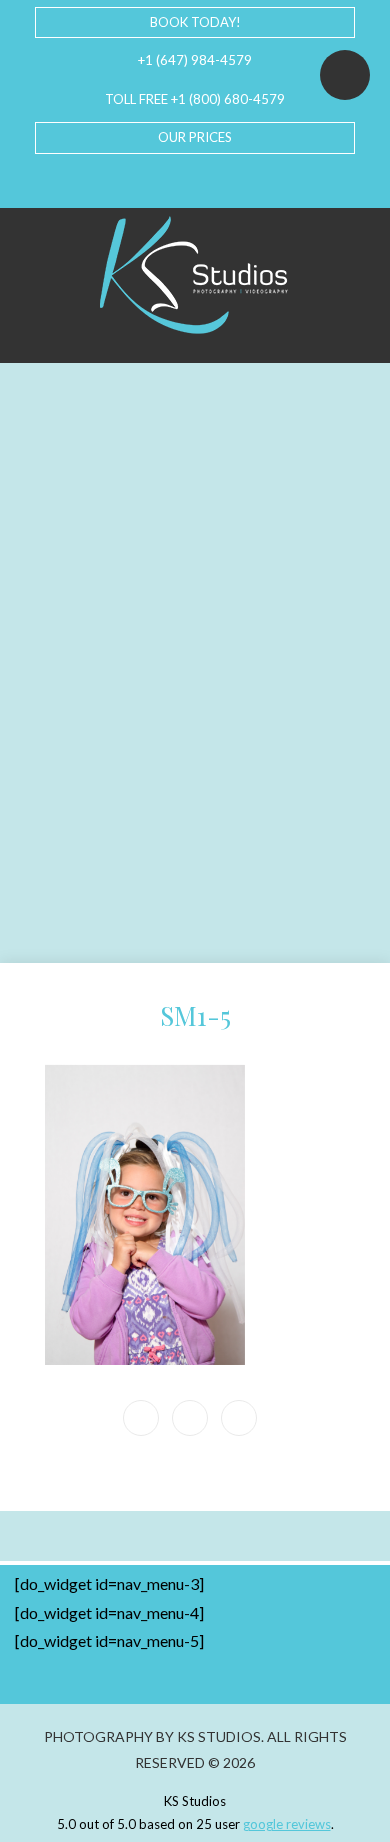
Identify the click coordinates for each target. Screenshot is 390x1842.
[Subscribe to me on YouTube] (179, 180)
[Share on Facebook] (190, 1418)
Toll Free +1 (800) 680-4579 (195, 99)
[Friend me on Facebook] (147, 180)
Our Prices (195, 137)
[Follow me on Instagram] (211, 180)
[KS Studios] (195, 275)
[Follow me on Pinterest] (243, 180)
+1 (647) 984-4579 (195, 60)
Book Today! (195, 22)
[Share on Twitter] (239, 1418)
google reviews (287, 1824)
